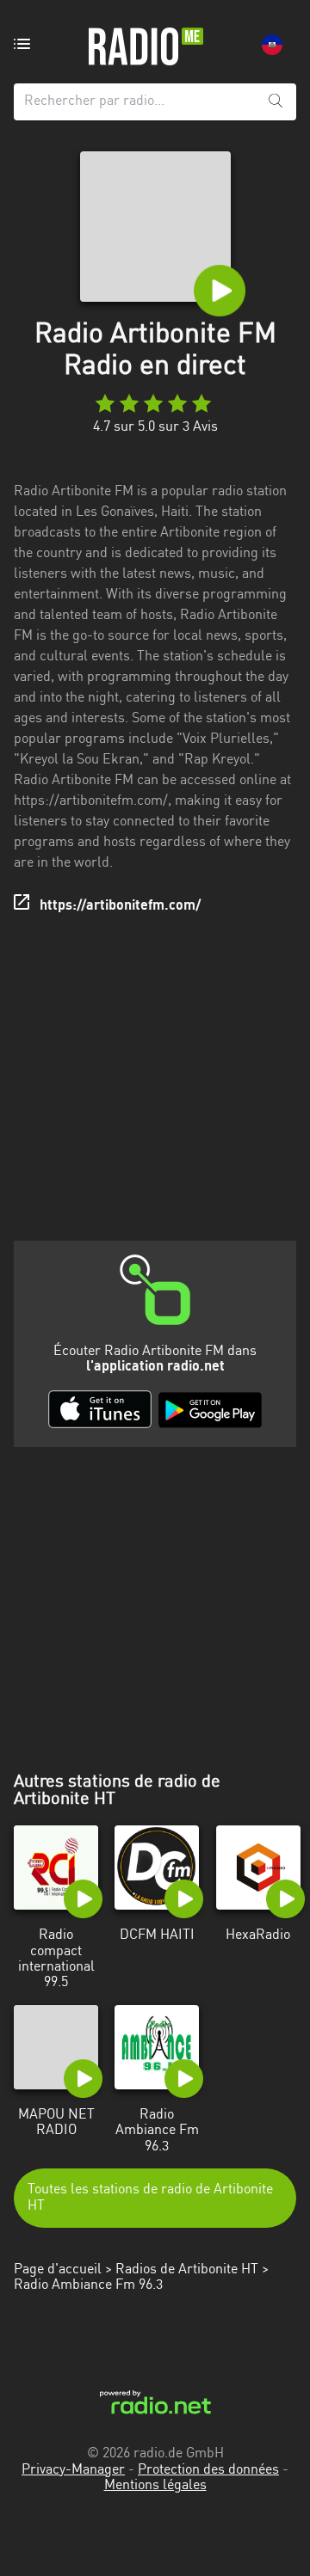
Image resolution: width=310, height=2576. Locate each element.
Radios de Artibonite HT (187, 2270)
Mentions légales (155, 2486)
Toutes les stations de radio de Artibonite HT (150, 2198)
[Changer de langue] (272, 45)
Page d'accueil (58, 2270)
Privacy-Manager (73, 2470)
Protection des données (208, 2470)
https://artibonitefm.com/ (120, 906)
